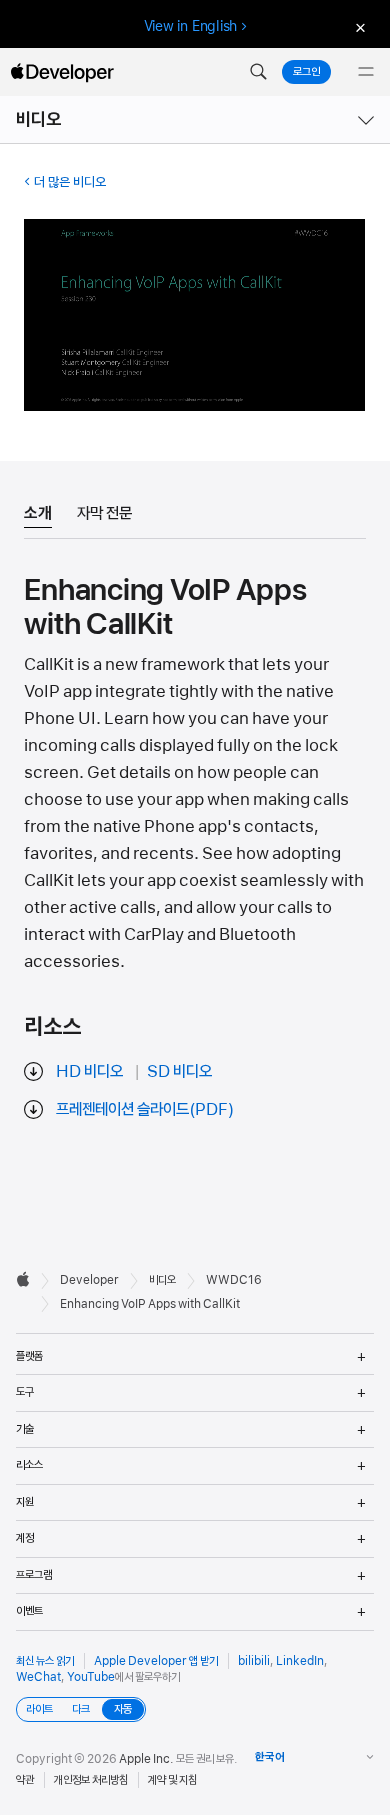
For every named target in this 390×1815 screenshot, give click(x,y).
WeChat (38, 1677)
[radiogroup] (81, 1709)
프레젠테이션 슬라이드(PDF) (145, 1109)
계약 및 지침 (172, 1780)
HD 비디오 (89, 1071)
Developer (89, 1280)
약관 (25, 1780)
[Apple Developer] (62, 72)
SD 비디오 (179, 1071)
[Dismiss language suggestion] (358, 26)
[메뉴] (366, 72)
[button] (258, 72)
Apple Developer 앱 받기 (156, 1661)
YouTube (91, 1677)
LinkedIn (300, 1661)
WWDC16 (234, 1280)
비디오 (39, 119)
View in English (191, 26)
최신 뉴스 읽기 (45, 1661)
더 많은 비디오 (69, 182)
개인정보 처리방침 (91, 1780)
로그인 (306, 72)
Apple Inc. (146, 1759)
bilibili (254, 1661)
